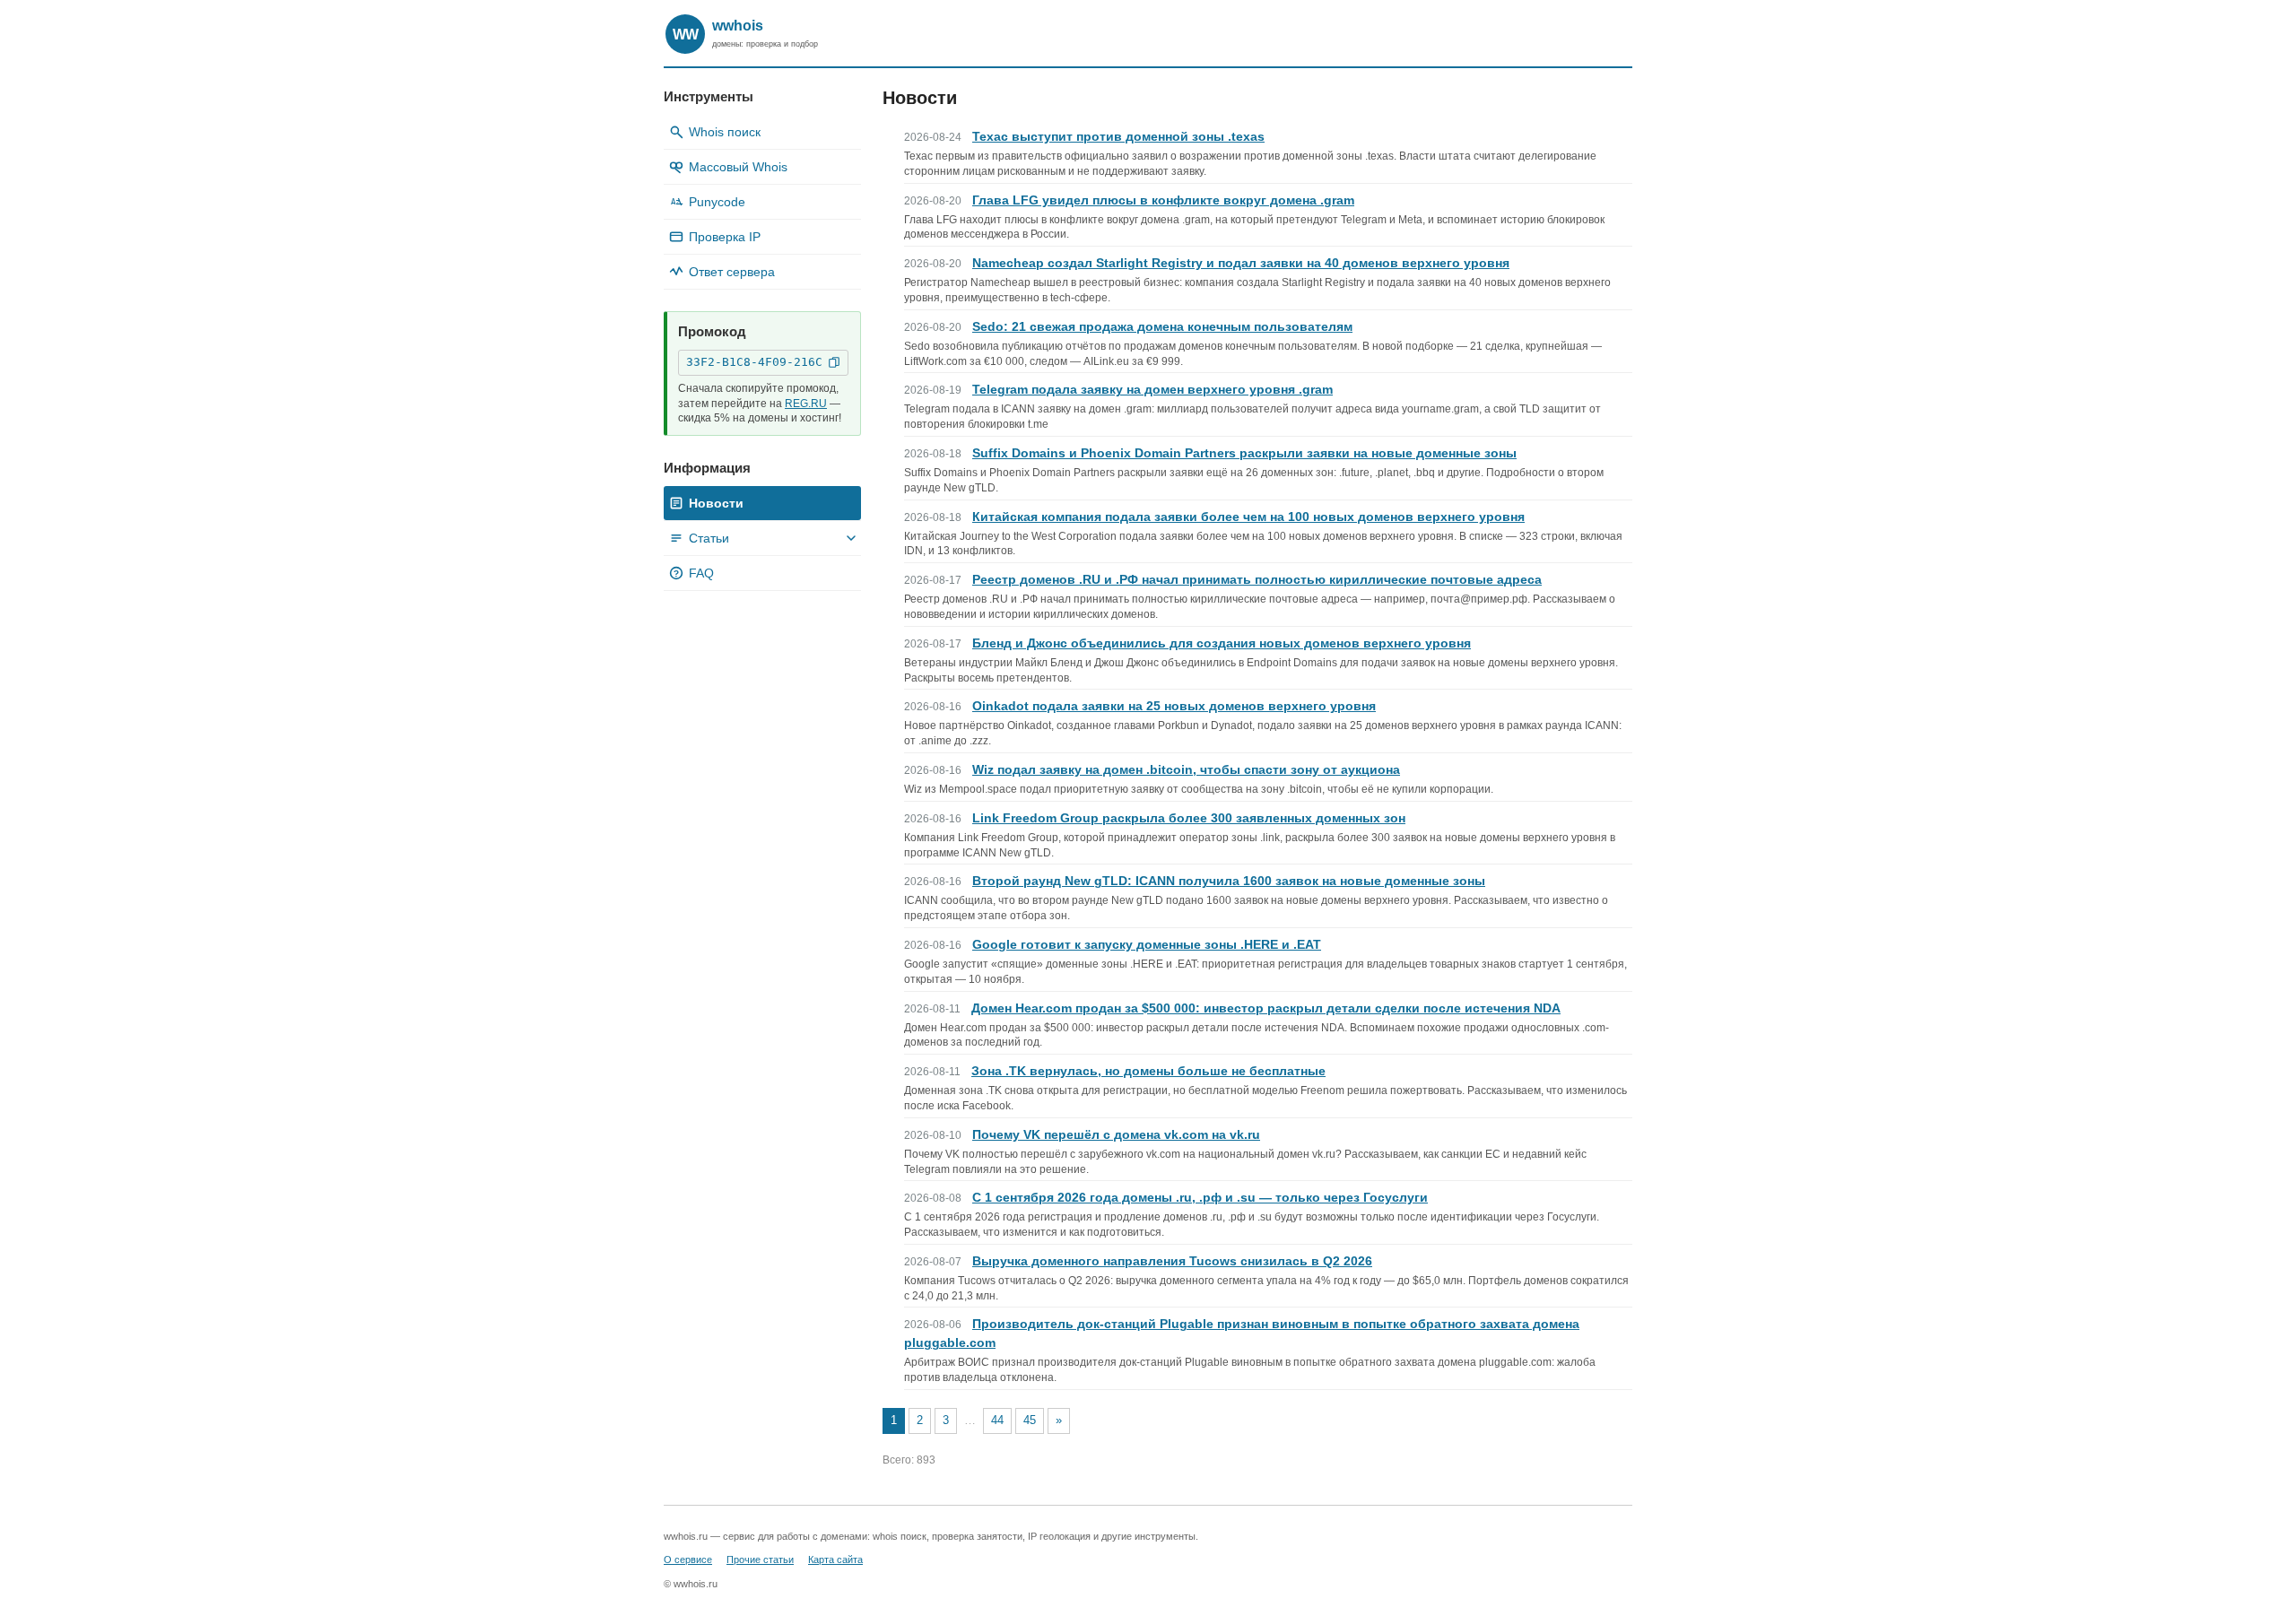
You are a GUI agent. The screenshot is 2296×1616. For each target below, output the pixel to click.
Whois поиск (725, 132)
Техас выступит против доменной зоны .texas (1118, 136)
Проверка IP (725, 237)
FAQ (694, 573)
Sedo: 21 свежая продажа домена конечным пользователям (1162, 326)
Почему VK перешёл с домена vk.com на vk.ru (1116, 1134)
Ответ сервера (732, 272)
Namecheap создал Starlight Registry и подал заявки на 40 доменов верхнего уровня (1241, 263)
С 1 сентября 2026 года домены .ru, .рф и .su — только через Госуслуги (1200, 1197)
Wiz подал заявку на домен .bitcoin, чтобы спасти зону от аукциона (1186, 769)
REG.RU (806, 404)
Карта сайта (835, 1560)
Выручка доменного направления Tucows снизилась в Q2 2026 (1172, 1261)
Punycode (708, 202)
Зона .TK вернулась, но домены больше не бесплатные (1148, 1071)
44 (997, 1420)
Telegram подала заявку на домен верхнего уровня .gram (1152, 389)
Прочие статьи (760, 1560)
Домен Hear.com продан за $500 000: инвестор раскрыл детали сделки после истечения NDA (1266, 1008)
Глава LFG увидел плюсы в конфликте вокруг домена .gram (1163, 200)
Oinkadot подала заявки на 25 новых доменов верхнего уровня (1174, 706)
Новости (716, 503)
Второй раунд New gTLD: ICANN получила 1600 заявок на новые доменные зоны (1229, 881)
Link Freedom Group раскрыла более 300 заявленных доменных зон (1189, 818)
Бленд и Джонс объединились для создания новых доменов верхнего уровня (1222, 643)
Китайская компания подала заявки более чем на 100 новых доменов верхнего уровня (1248, 517)
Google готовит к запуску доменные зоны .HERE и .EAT (1147, 944)
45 (1030, 1420)
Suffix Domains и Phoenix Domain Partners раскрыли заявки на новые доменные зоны (1244, 453)
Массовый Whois (738, 167)
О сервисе (688, 1560)
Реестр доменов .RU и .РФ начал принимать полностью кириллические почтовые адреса (1257, 579)
